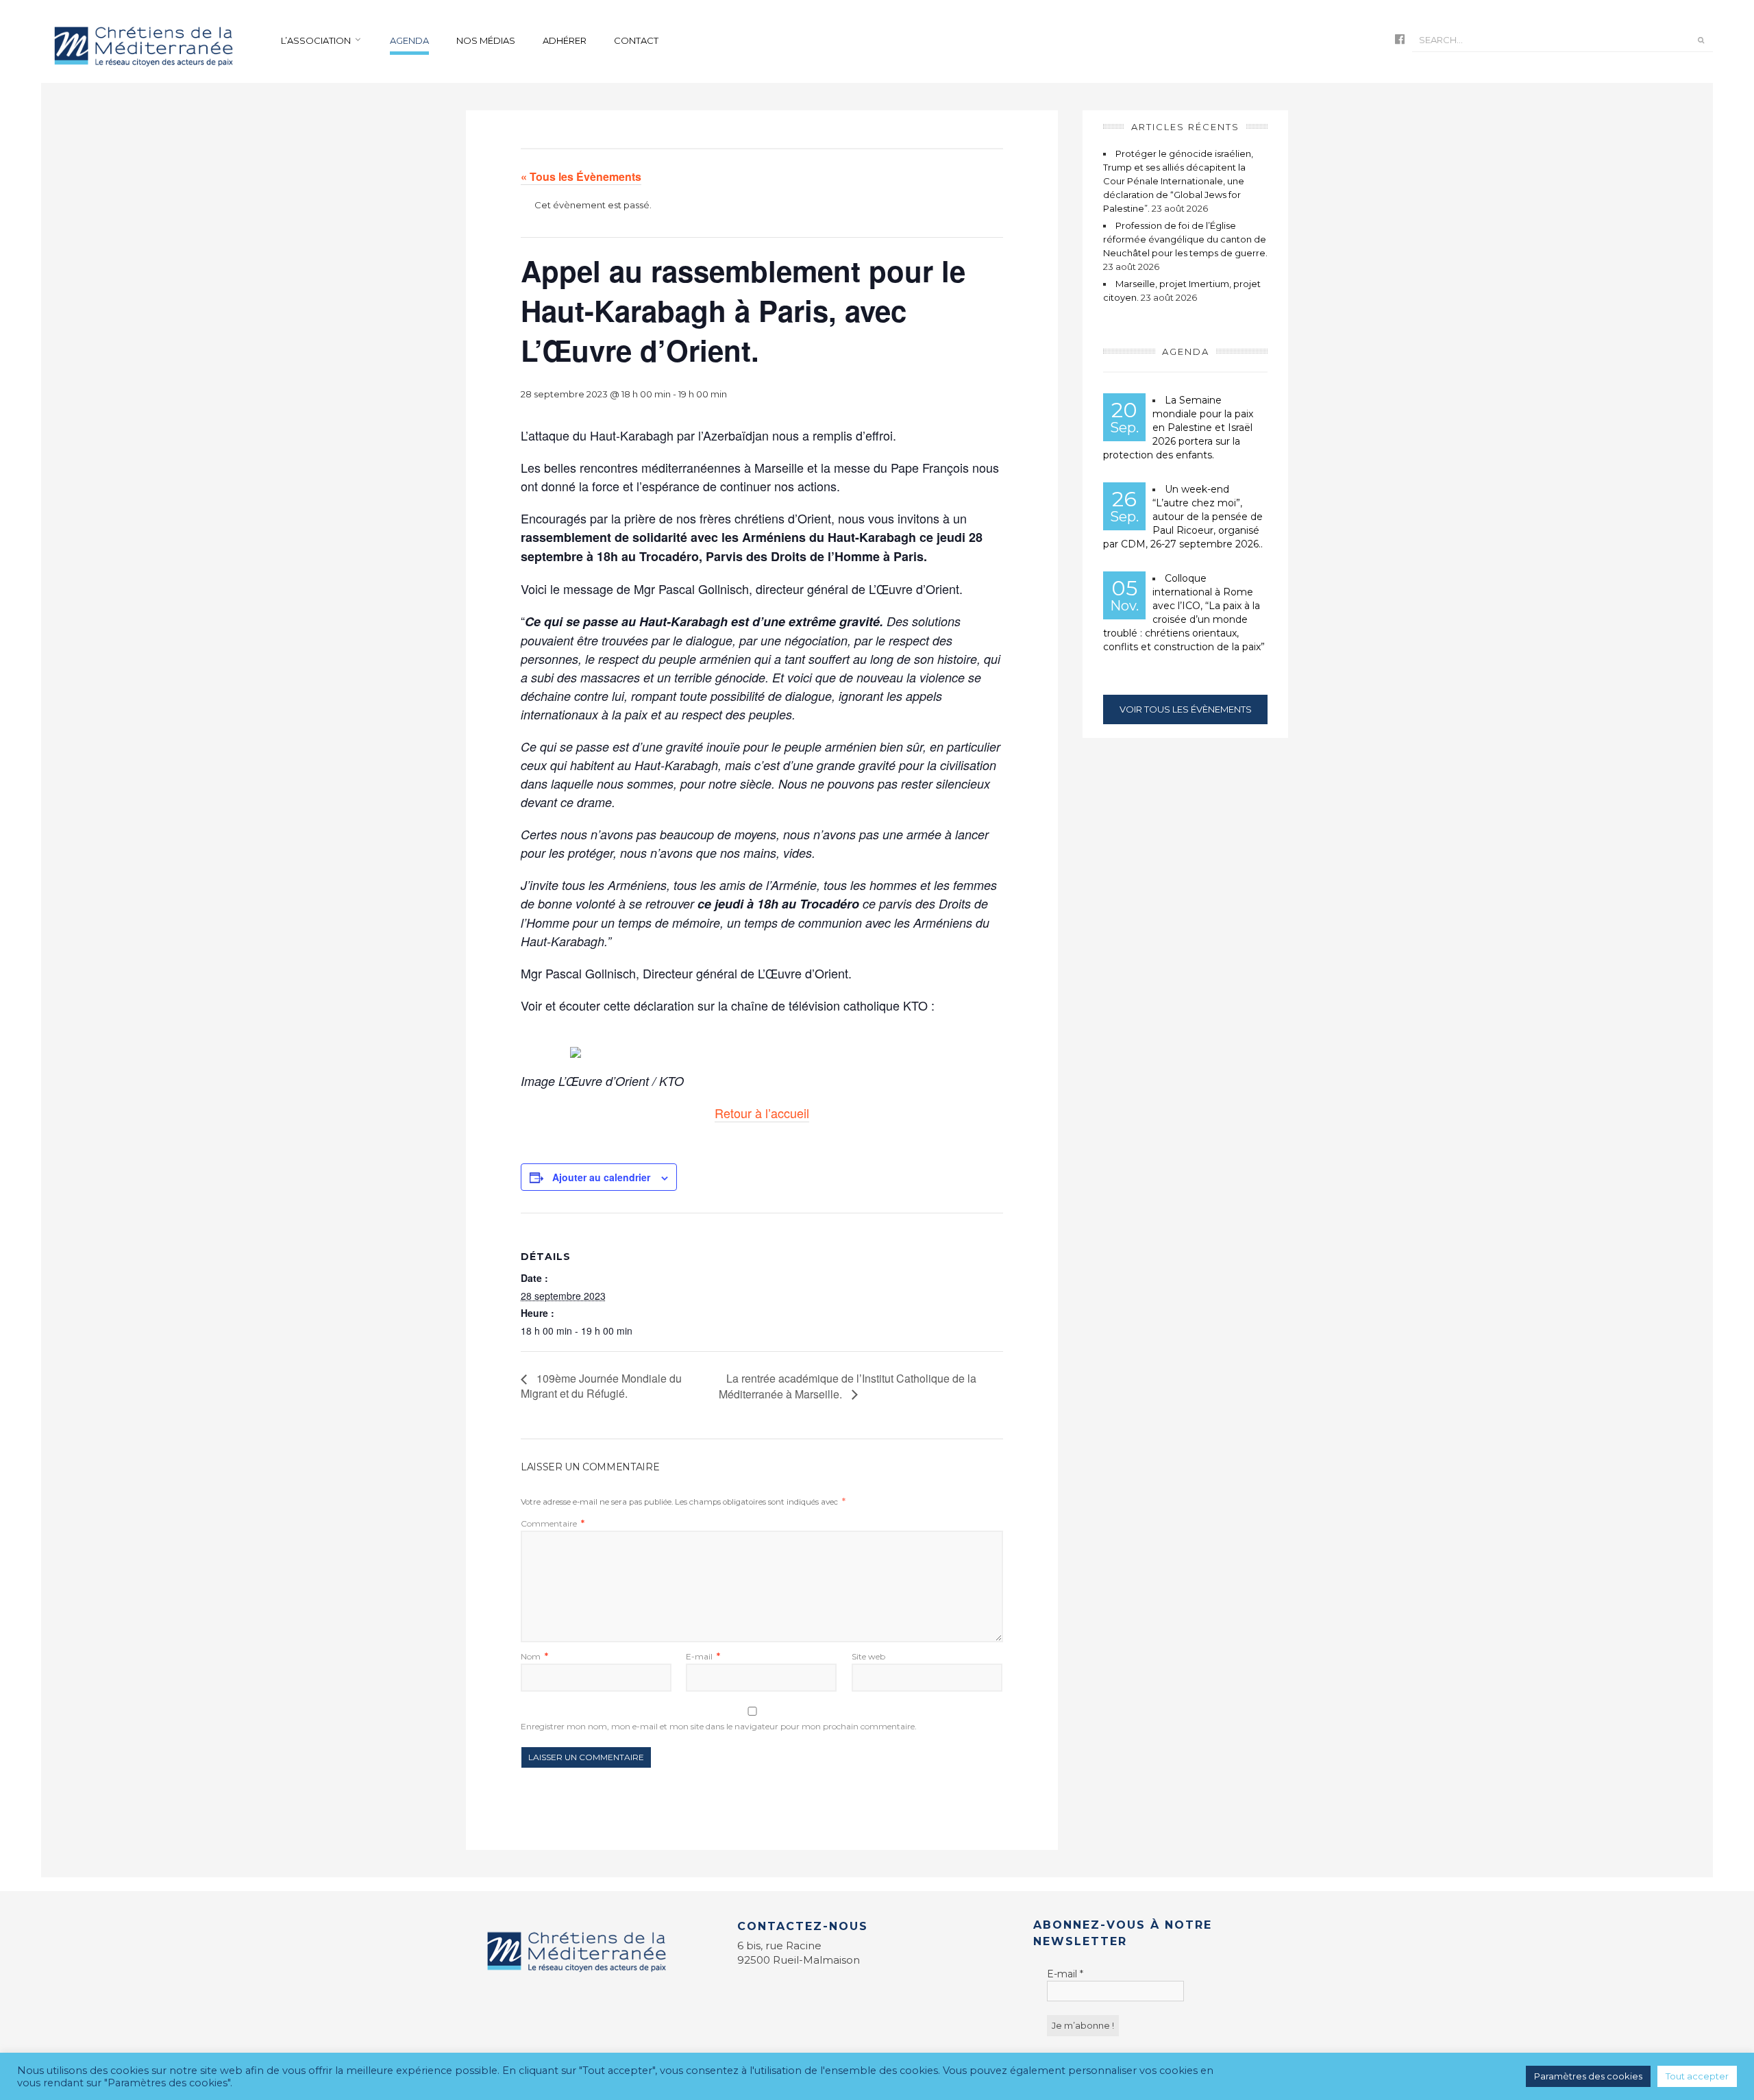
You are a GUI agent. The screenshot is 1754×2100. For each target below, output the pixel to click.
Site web (868, 1656)
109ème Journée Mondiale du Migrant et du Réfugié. (601, 1386)
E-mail (703, 1656)
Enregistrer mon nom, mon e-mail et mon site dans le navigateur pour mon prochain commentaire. (719, 1726)
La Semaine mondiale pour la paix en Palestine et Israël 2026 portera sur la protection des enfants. (1178, 428)
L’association (316, 40)
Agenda (409, 40)
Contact (636, 40)
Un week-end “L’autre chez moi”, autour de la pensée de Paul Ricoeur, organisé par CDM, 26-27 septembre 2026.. (1183, 517)
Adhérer (565, 40)
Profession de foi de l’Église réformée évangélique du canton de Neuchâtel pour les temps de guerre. (1185, 239)
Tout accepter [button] (1697, 2076)
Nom (534, 1656)
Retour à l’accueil (762, 1113)
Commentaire (553, 1523)
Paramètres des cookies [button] (1588, 2076)
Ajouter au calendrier (601, 1177)
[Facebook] (1400, 40)
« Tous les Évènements (581, 176)
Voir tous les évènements (1186, 709)
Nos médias (486, 40)
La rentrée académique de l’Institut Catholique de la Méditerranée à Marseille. (848, 1386)
